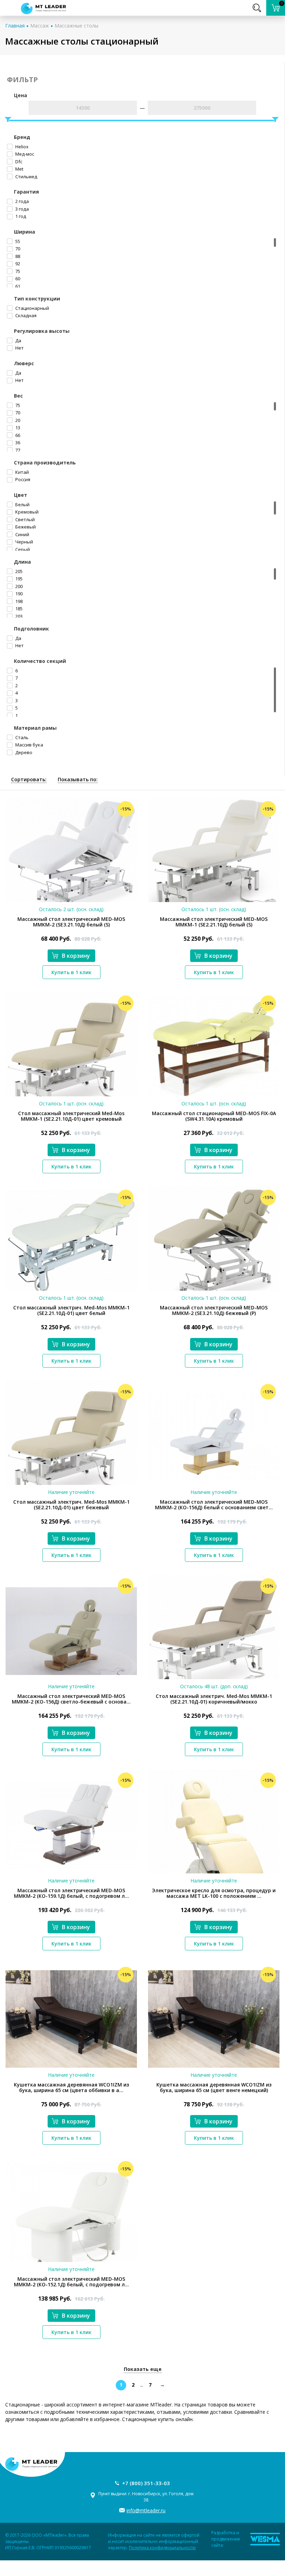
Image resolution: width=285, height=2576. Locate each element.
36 (17, 443)
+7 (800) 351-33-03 (146, 2483)
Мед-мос (24, 154)
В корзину (76, 956)
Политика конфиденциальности (162, 2548)
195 (18, 579)
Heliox (21, 147)
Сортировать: (29, 779)
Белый (22, 504)
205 (18, 571)
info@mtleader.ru (146, 2510)
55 (17, 241)
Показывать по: (78, 779)
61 (17, 286)
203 (18, 616)
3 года (22, 209)
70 (17, 249)
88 (17, 256)
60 (17, 279)
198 (18, 601)
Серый (22, 549)
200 (18, 586)
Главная (15, 26)
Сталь (21, 737)
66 (17, 435)
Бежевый (25, 527)
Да (18, 340)
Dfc (18, 162)
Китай (22, 472)
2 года (22, 201)
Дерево (23, 752)
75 (17, 271)
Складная (25, 315)
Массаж (40, 26)
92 (17, 264)
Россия (22, 479)
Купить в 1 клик (71, 972)
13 (17, 428)
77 (17, 450)
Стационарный (32, 308)
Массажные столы (76, 26)
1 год (20, 216)
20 (17, 420)
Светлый (25, 519)
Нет (19, 348)
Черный (24, 542)
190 (18, 594)
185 (18, 609)
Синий (22, 534)
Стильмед (26, 177)
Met (19, 169)
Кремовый (26, 512)
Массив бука (29, 745)
